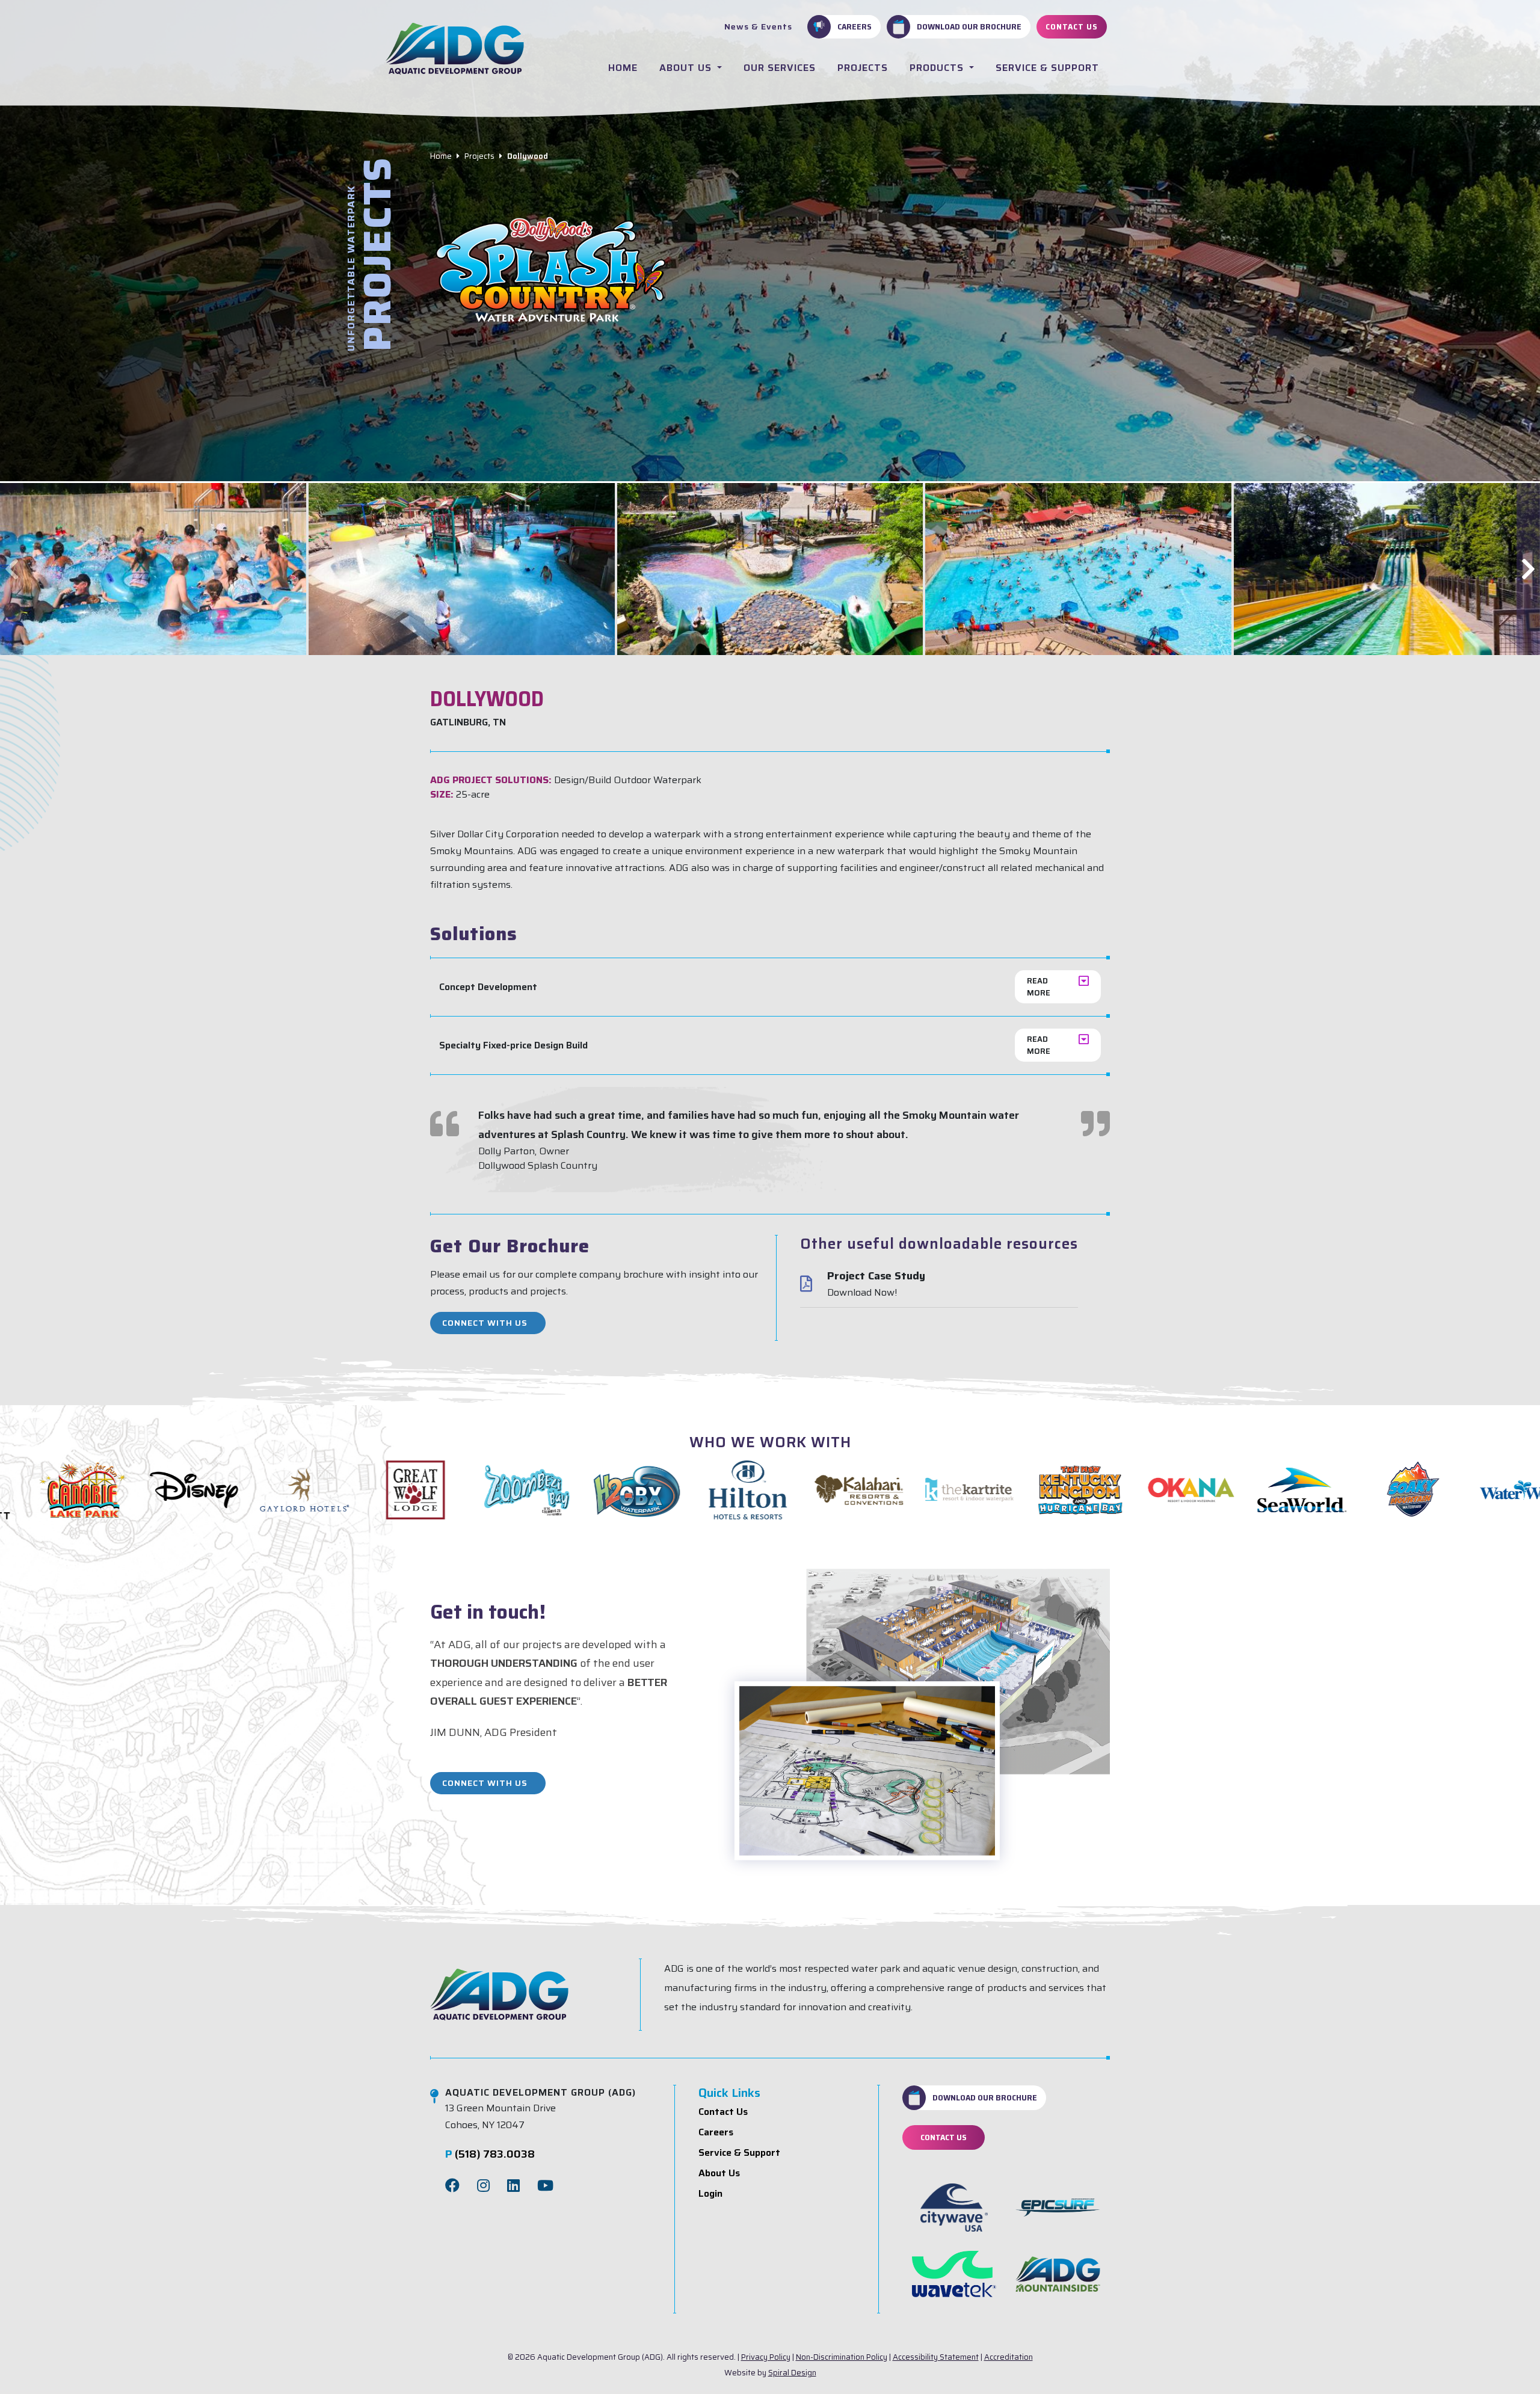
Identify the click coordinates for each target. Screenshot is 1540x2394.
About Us (687, 68)
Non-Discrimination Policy (842, 2357)
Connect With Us (485, 1323)
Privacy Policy (766, 2357)
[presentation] (12, 569)
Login (710, 2193)
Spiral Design (792, 2373)
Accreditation (1009, 2357)
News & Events (758, 26)
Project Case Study (876, 1276)
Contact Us (1072, 26)
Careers (855, 26)
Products (938, 68)
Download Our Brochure (969, 26)
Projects (863, 68)
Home (623, 68)
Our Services (780, 68)
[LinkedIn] (513, 2186)
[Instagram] (483, 2186)
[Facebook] (452, 2186)
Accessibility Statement (936, 2357)
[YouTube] (545, 2186)
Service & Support (1047, 68)
